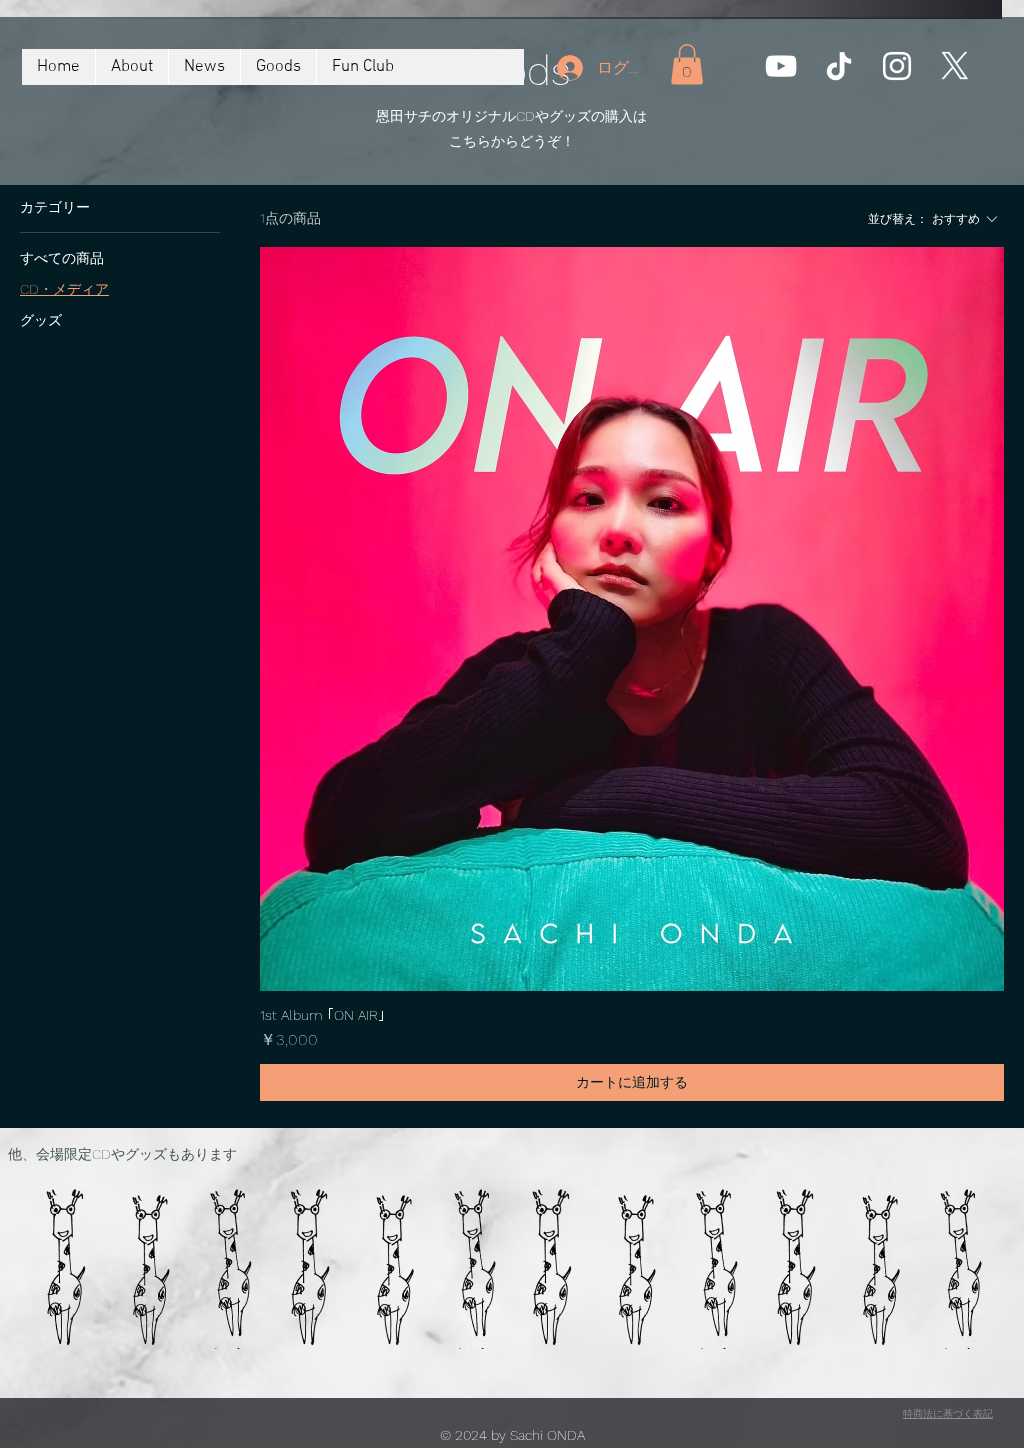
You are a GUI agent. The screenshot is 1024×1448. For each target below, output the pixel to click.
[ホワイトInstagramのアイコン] (897, 66)
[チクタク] (839, 66)
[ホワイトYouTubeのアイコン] (781, 66)
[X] (955, 66)
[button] (687, 64)
